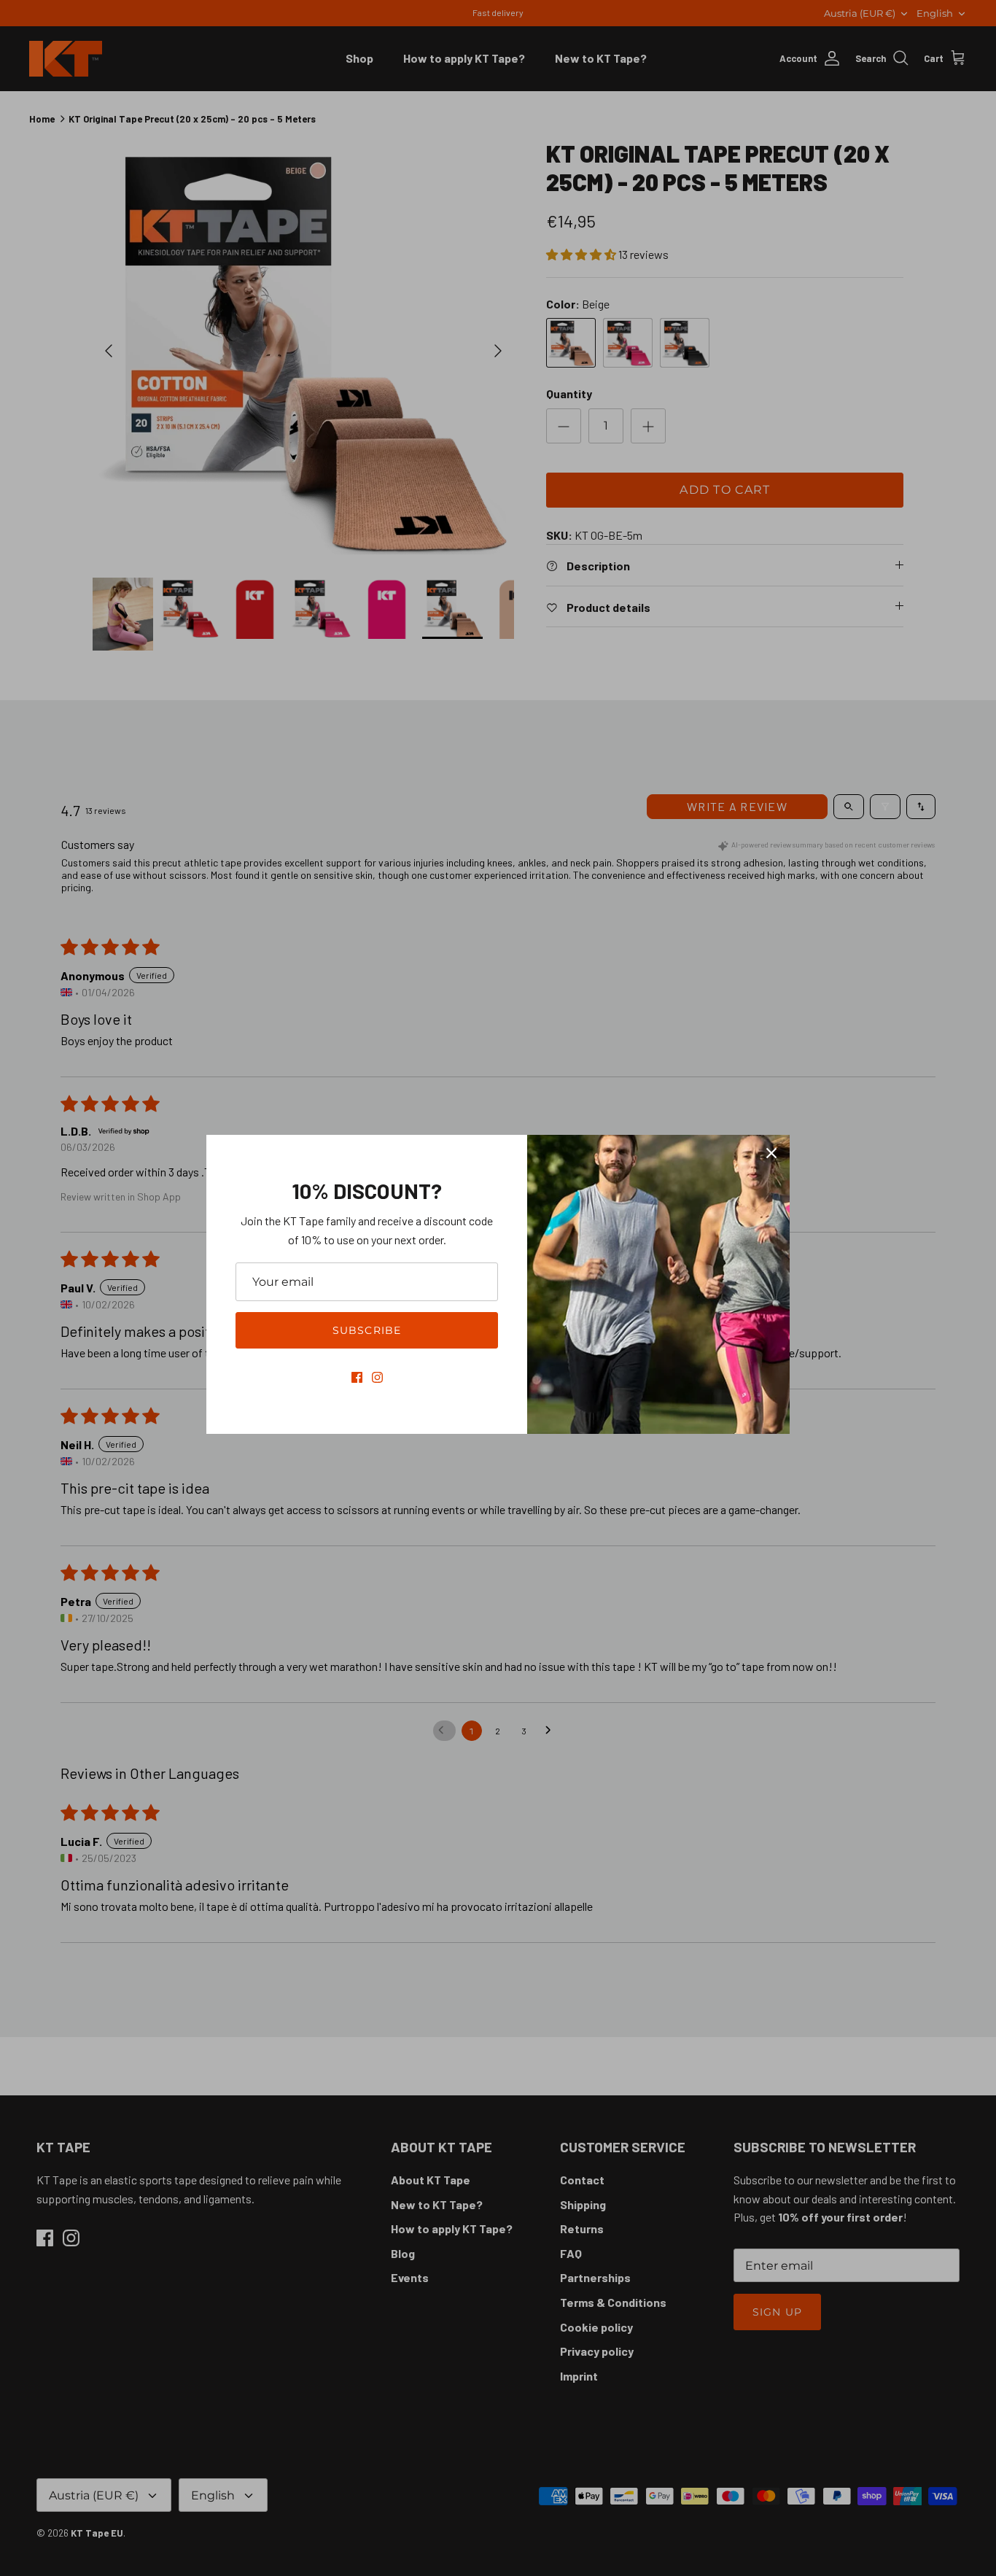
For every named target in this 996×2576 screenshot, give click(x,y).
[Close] (771, 1153)
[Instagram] (377, 1377)
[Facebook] (357, 1377)
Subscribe (367, 1330)
